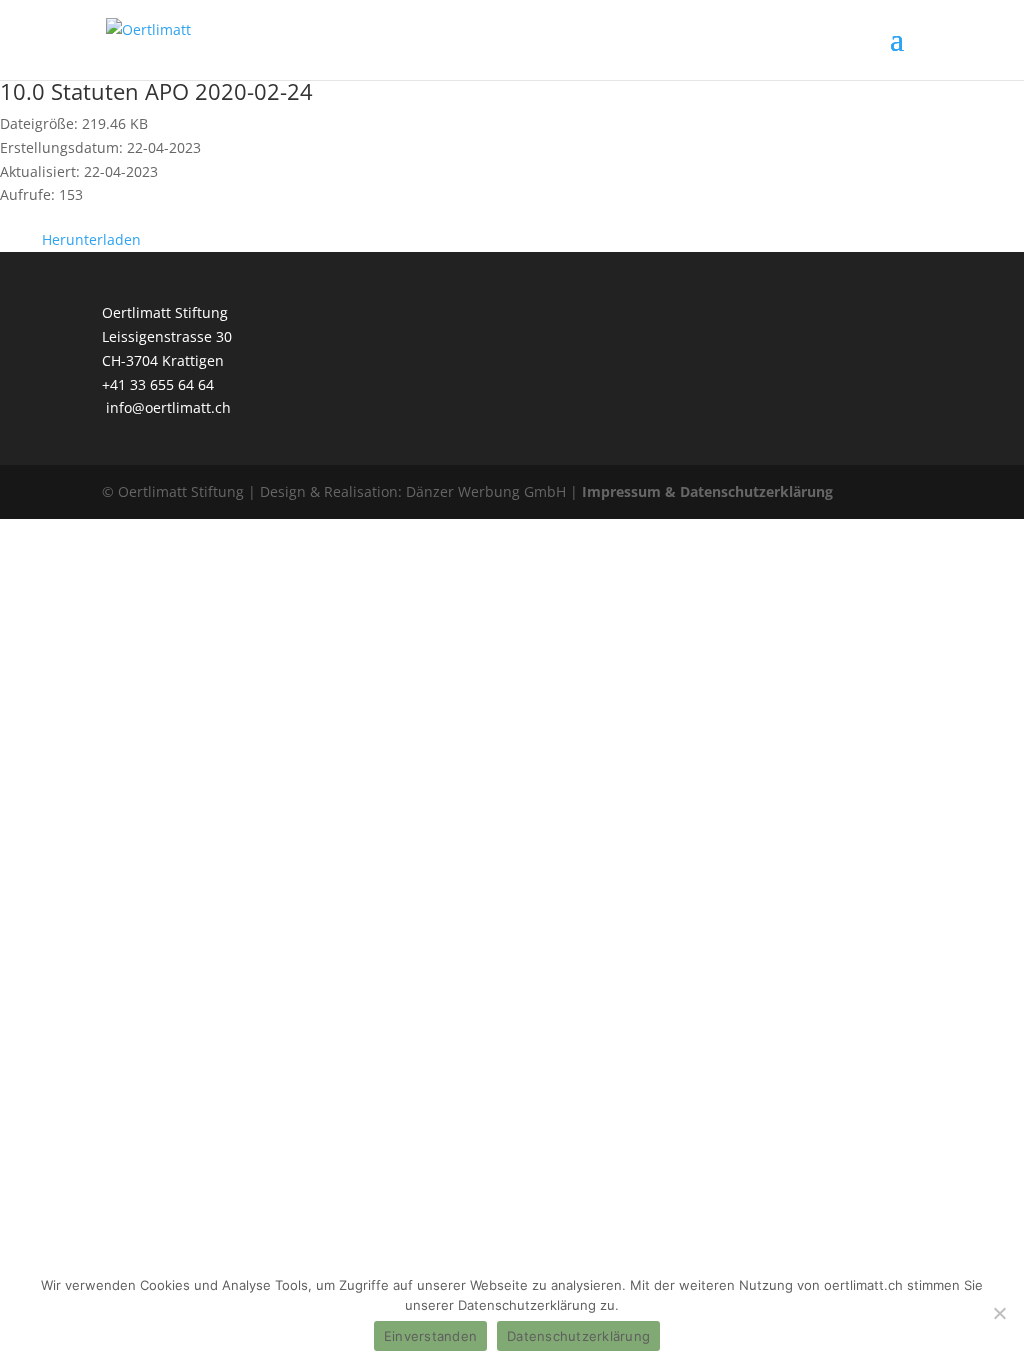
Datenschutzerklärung (578, 1336)
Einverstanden (430, 1336)
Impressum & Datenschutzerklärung (707, 491)
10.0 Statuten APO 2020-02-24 (156, 91)
